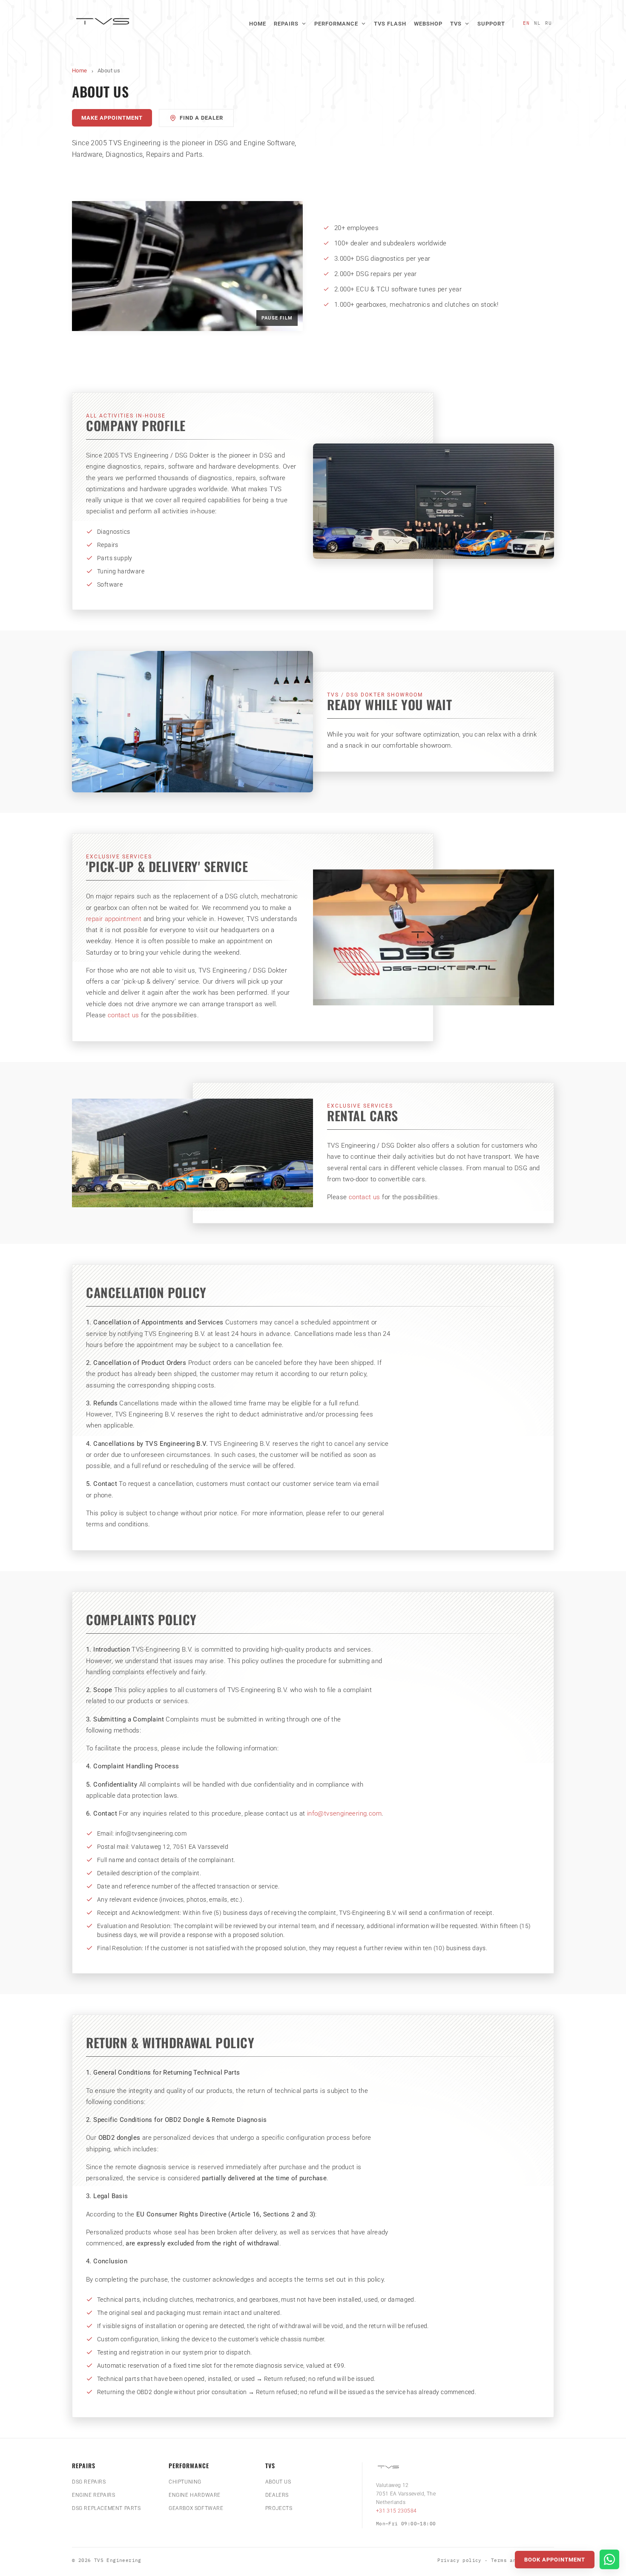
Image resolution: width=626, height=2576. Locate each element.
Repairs (286, 24)
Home (258, 24)
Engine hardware (195, 2495)
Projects (279, 2508)
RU (548, 23)
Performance (336, 24)
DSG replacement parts (106, 2508)
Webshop (428, 24)
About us (278, 2482)
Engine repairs (93, 2495)
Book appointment (555, 2560)
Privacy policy (459, 2560)
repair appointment (114, 919)
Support (491, 24)
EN (526, 23)
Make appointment (112, 118)
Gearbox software (196, 2508)
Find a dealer (201, 118)
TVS (456, 24)
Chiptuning (185, 2482)
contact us (123, 1015)
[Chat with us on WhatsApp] (609, 2559)
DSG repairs (89, 2482)
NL (537, 23)
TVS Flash (390, 24)
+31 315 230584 (396, 2511)
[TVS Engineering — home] (104, 23)
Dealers (277, 2495)
